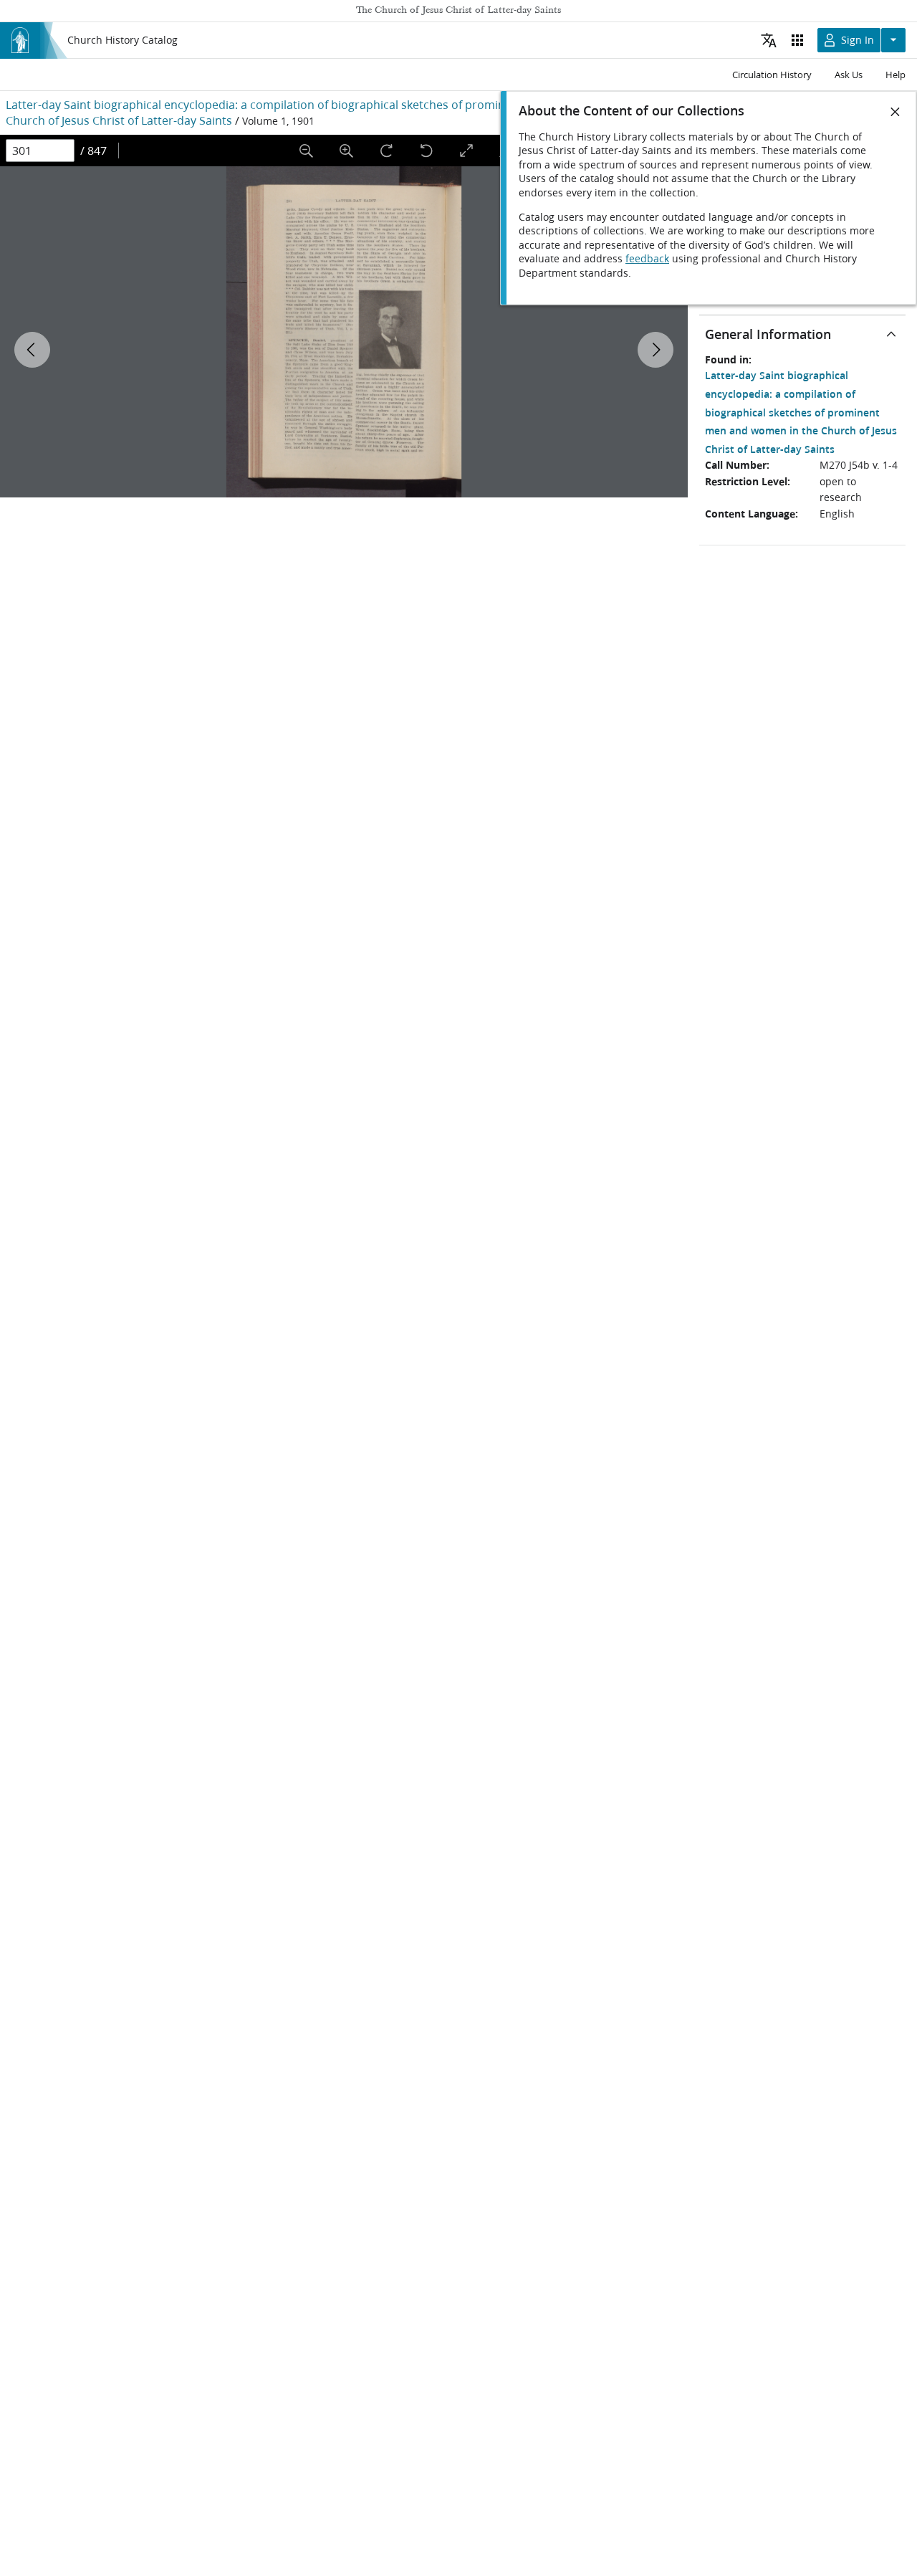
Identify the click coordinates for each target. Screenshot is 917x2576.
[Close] (896, 112)
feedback (647, 259)
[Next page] (656, 350)
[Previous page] (32, 350)
